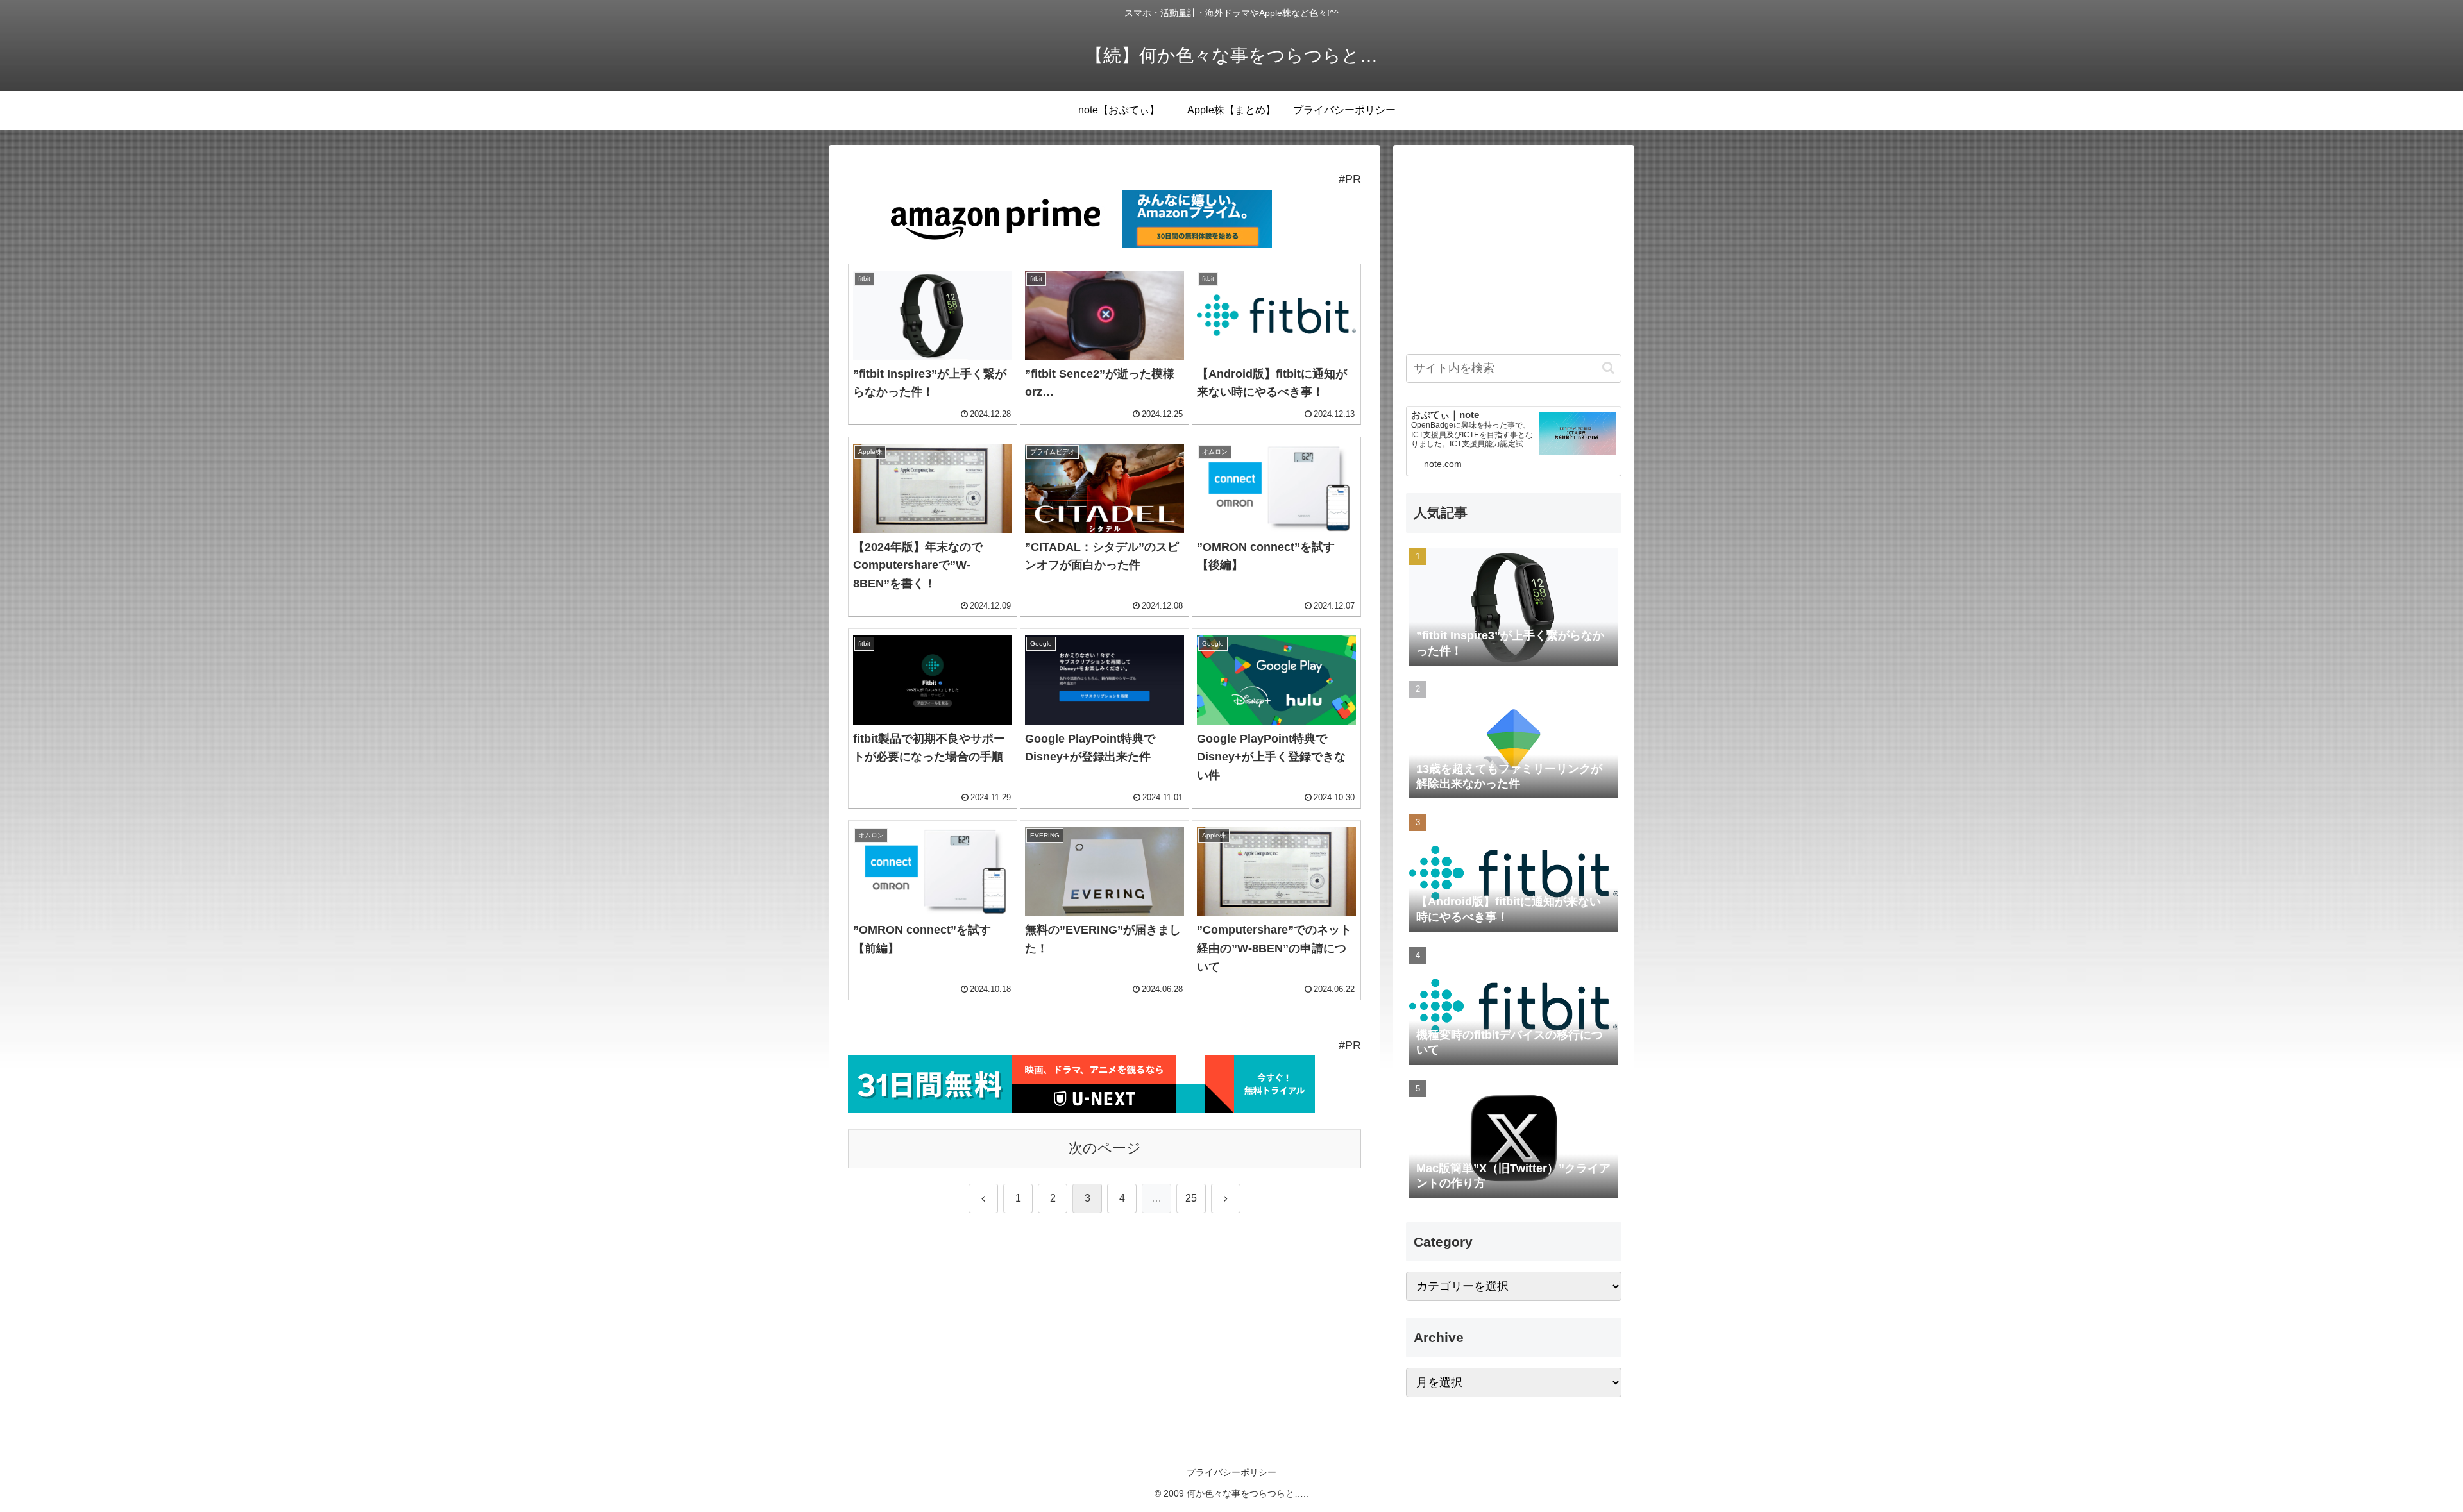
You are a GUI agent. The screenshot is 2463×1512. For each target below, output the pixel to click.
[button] (1608, 368)
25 (1191, 1198)
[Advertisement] (1514, 248)
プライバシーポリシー (1231, 1472)
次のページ (1105, 1148)
